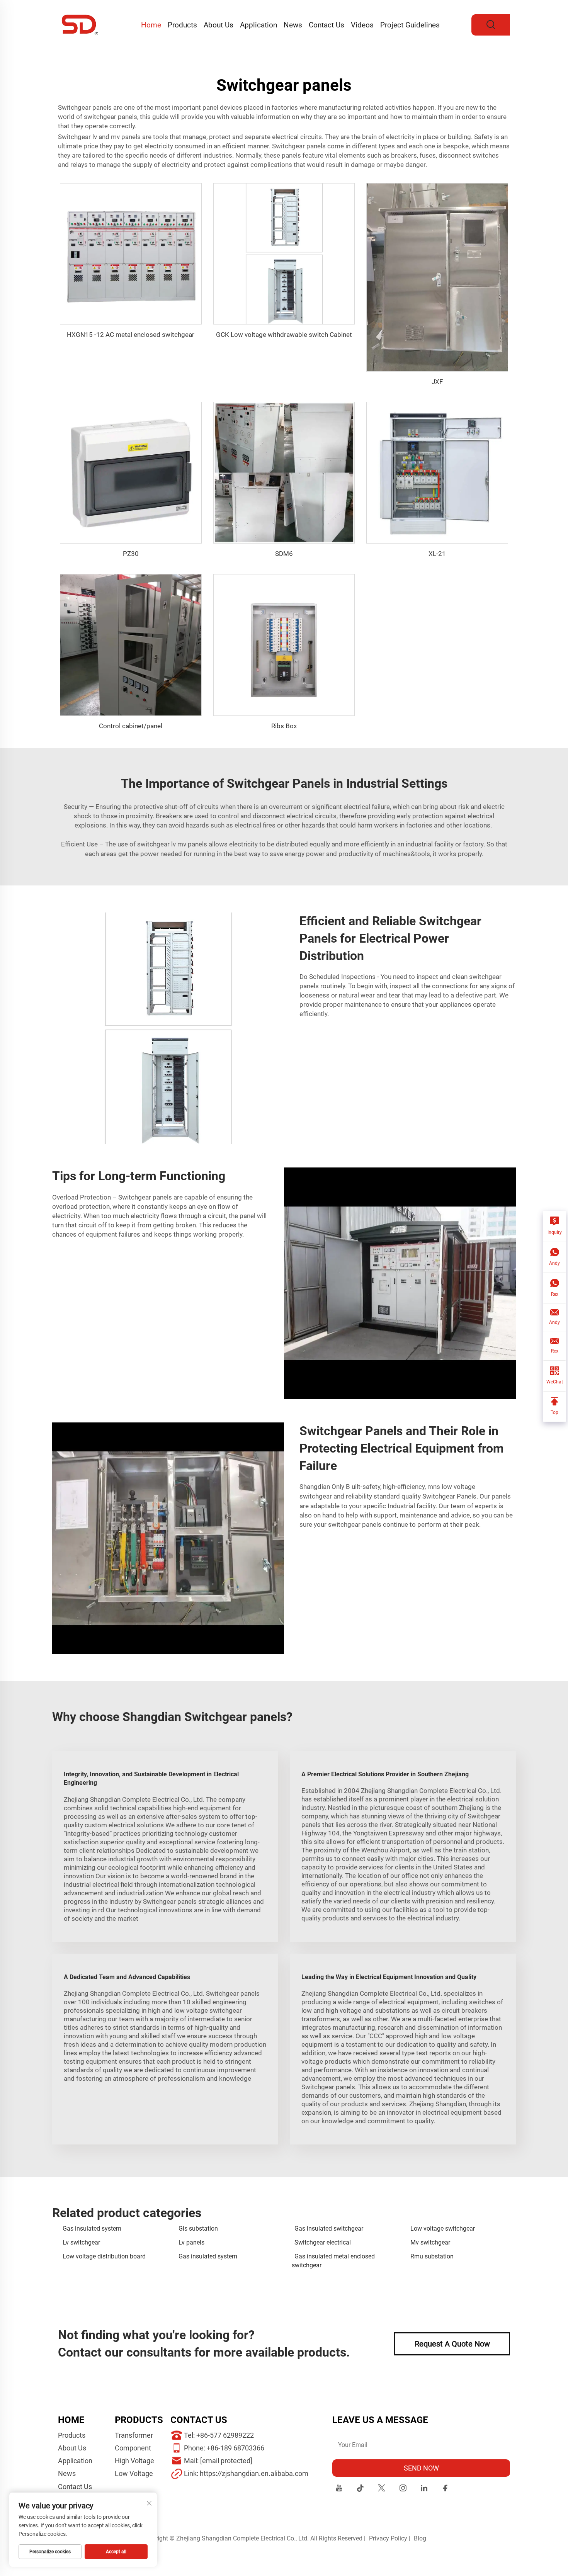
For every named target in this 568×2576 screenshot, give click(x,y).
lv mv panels (189, 844)
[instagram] (403, 2489)
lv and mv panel (115, 137)
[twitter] (382, 2489)
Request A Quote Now (452, 2344)
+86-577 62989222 (225, 2435)
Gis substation (198, 2229)
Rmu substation (432, 2256)
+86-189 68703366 (236, 2448)
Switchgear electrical (323, 2242)
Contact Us (327, 25)
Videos (362, 25)
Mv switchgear (430, 2242)
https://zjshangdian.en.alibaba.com (254, 2473)
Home (151, 25)
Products (182, 25)
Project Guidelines (410, 25)
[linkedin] (424, 2489)
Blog (420, 2538)
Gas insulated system (92, 2229)
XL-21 (437, 554)
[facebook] (445, 2489)
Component (133, 2448)
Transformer (134, 2435)
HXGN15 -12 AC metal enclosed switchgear (131, 335)
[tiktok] (360, 2489)
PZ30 (131, 554)
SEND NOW (421, 2468)
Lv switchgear (81, 2242)
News (293, 25)
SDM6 (284, 554)
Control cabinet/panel (131, 726)
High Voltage (134, 2461)
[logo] (80, 25)
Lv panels (191, 2242)
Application (258, 25)
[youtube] (339, 2489)
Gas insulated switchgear (329, 2229)
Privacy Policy (388, 2538)
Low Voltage (134, 2473)
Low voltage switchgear (443, 2229)
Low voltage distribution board (104, 2256)
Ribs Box (284, 726)
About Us (219, 25)
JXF (437, 382)
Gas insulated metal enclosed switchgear (333, 2261)
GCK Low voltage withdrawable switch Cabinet (284, 335)
